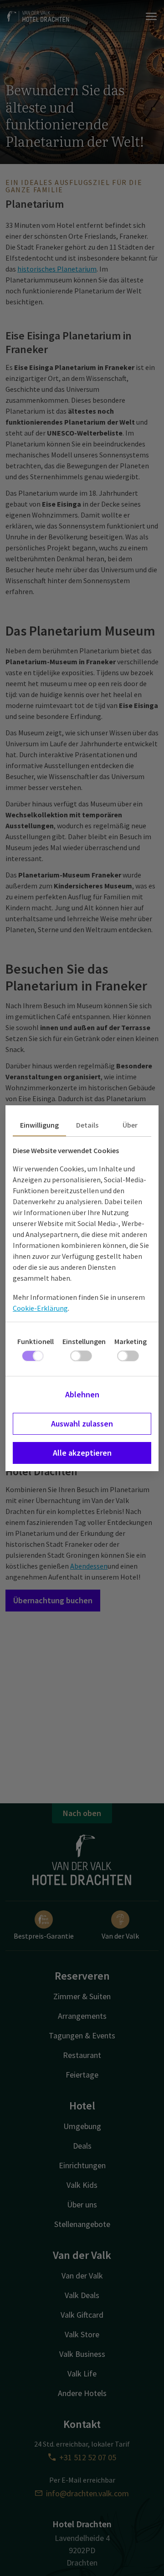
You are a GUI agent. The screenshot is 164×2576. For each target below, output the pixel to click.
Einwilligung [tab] (39, 1125)
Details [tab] (87, 1125)
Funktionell (36, 1341)
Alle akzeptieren (82, 1453)
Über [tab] (130, 1125)
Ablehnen (82, 1394)
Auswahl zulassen (82, 1424)
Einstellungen (84, 1341)
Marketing (131, 1341)
